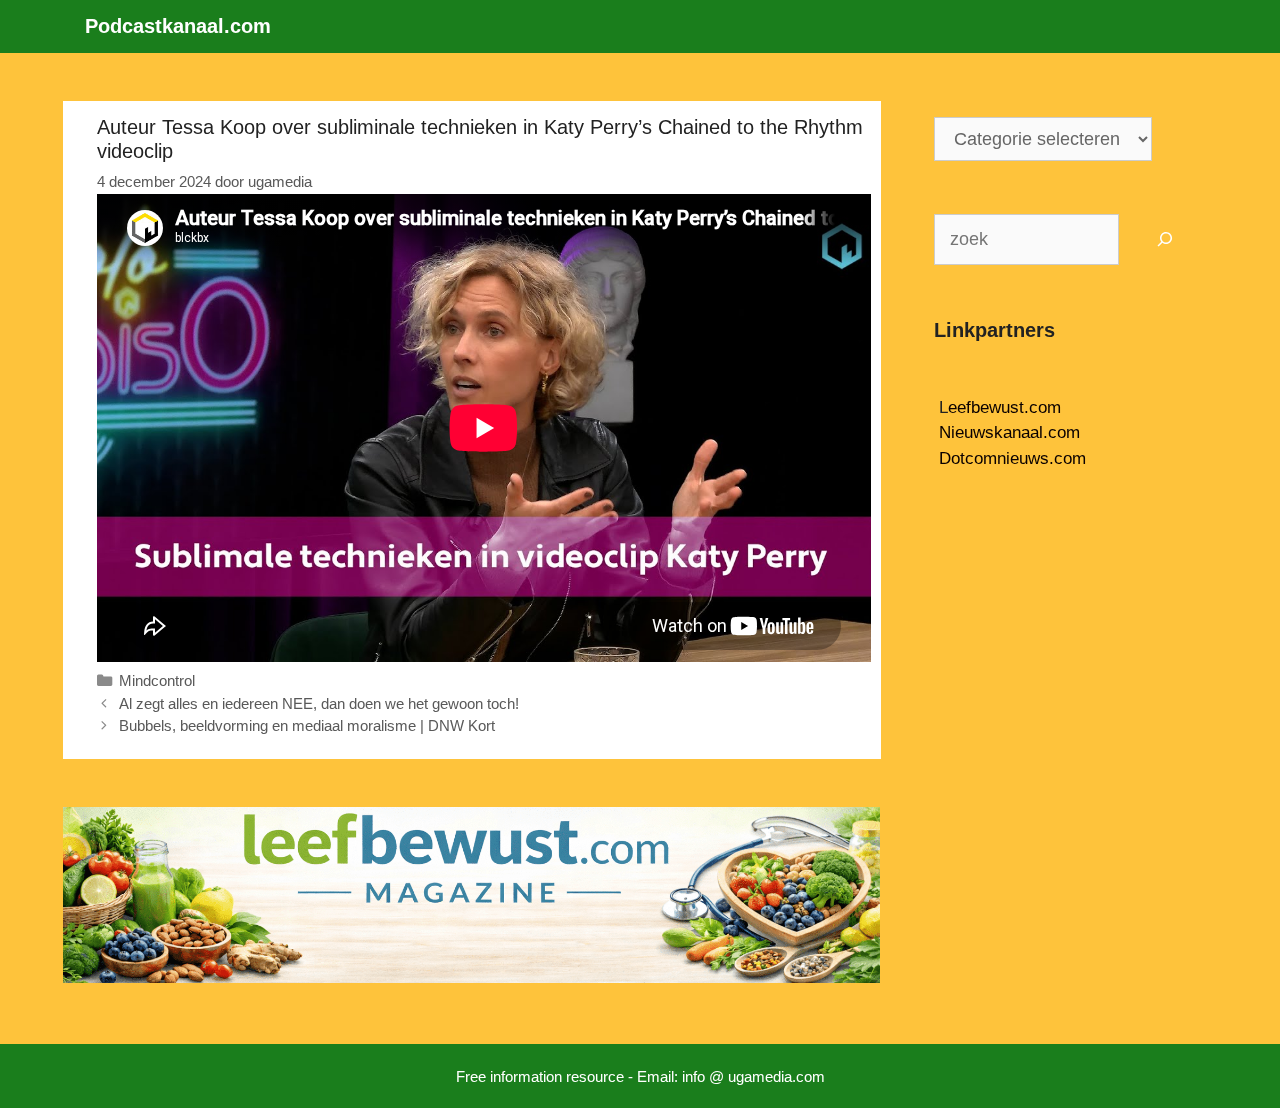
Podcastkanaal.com (178, 26)
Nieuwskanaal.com (1009, 432)
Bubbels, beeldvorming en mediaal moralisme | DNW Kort (307, 725)
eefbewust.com (1004, 407)
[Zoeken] (1165, 239)
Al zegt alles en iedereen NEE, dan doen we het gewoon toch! (319, 703)
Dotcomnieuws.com (1012, 458)
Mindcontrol (157, 680)
